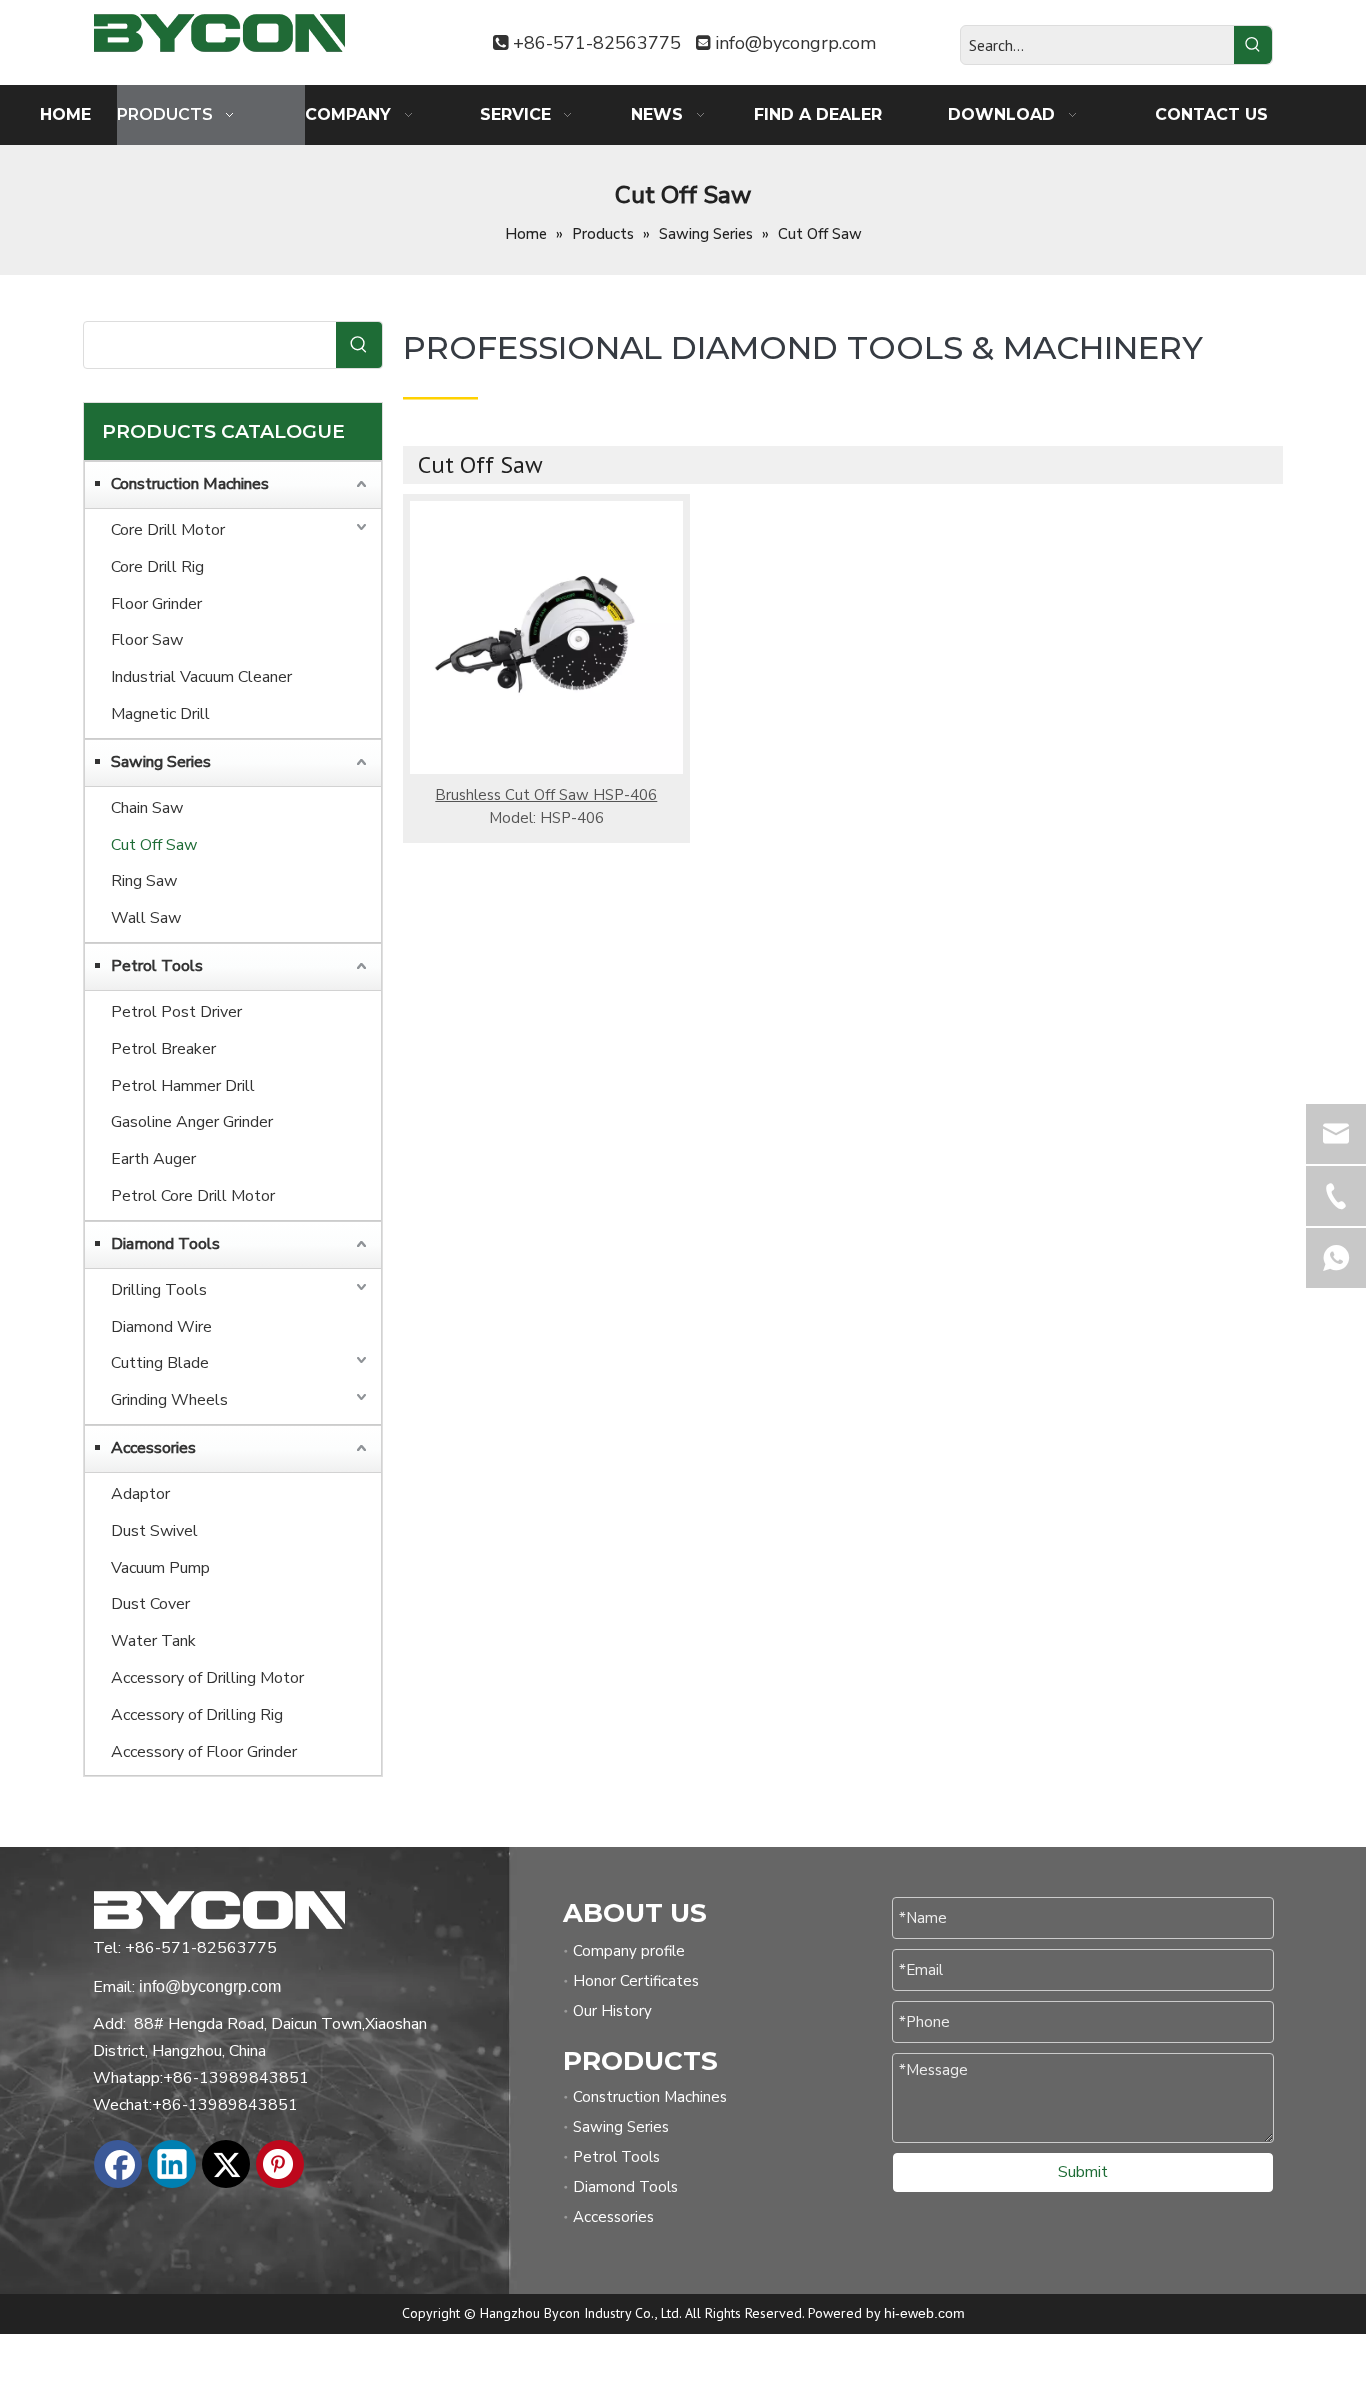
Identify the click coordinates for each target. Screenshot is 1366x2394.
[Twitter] (226, 2164)
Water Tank (153, 1641)
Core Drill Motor (168, 530)
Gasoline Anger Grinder (192, 1122)
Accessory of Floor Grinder (204, 1752)
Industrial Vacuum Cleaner (201, 677)
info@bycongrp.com (795, 43)
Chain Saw (147, 808)
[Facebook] (118, 2164)
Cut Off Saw (154, 845)
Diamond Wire (161, 1327)
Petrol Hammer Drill (183, 1086)
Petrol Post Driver (176, 1012)
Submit (1083, 2172)
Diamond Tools (165, 1244)
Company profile (629, 1951)
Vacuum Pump (160, 1568)
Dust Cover (150, 1604)
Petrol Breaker (163, 1049)
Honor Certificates (636, 1981)
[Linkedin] (172, 2164)
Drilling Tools (159, 1290)
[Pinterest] (280, 2164)
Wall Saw (146, 918)
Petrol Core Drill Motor (193, 1196)
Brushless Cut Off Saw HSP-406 (546, 795)
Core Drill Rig (157, 567)
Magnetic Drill (160, 714)
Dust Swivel (154, 1531)
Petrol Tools (157, 966)
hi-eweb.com (924, 2313)
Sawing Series (161, 762)
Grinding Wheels (169, 1400)
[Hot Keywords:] (1253, 45)
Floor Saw (147, 640)
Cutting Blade (160, 1363)
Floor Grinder (156, 604)
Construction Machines (190, 484)
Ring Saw (144, 881)
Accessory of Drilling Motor (207, 1678)
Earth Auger (153, 1159)
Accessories (153, 1448)
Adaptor (140, 1494)
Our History (612, 2011)
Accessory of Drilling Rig (197, 1715)
